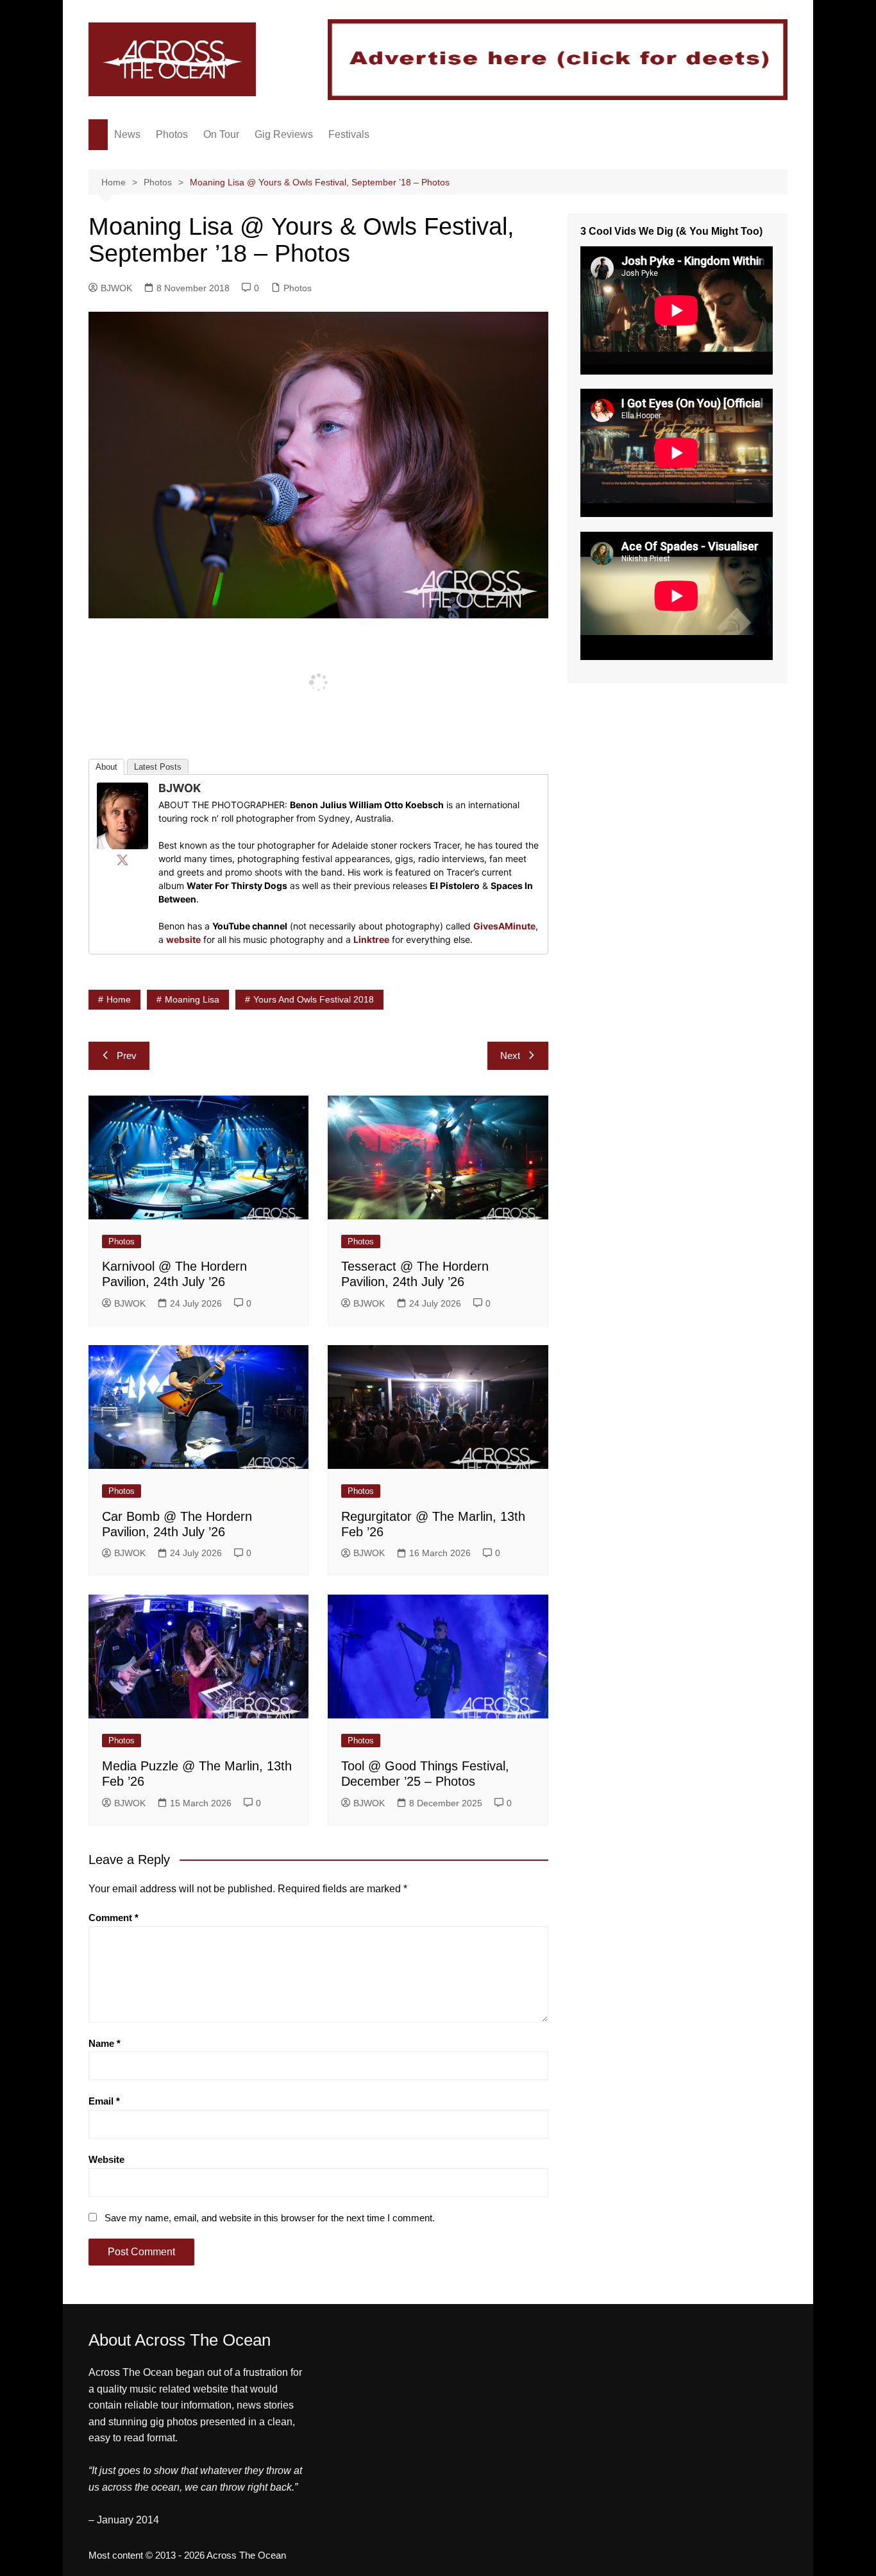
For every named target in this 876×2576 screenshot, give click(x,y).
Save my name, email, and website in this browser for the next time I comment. (270, 2218)
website (183, 939)
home (119, 999)
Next (510, 1055)
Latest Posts (158, 767)
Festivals (349, 134)
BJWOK (116, 288)
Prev (127, 1055)
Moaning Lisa (192, 999)
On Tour (221, 134)
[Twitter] (122, 860)
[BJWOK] (122, 815)
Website (106, 2159)
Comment (114, 1918)
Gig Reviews (284, 134)
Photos (172, 134)
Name (105, 2043)
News (127, 134)
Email (104, 2101)
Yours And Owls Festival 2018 (314, 999)
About (106, 767)
